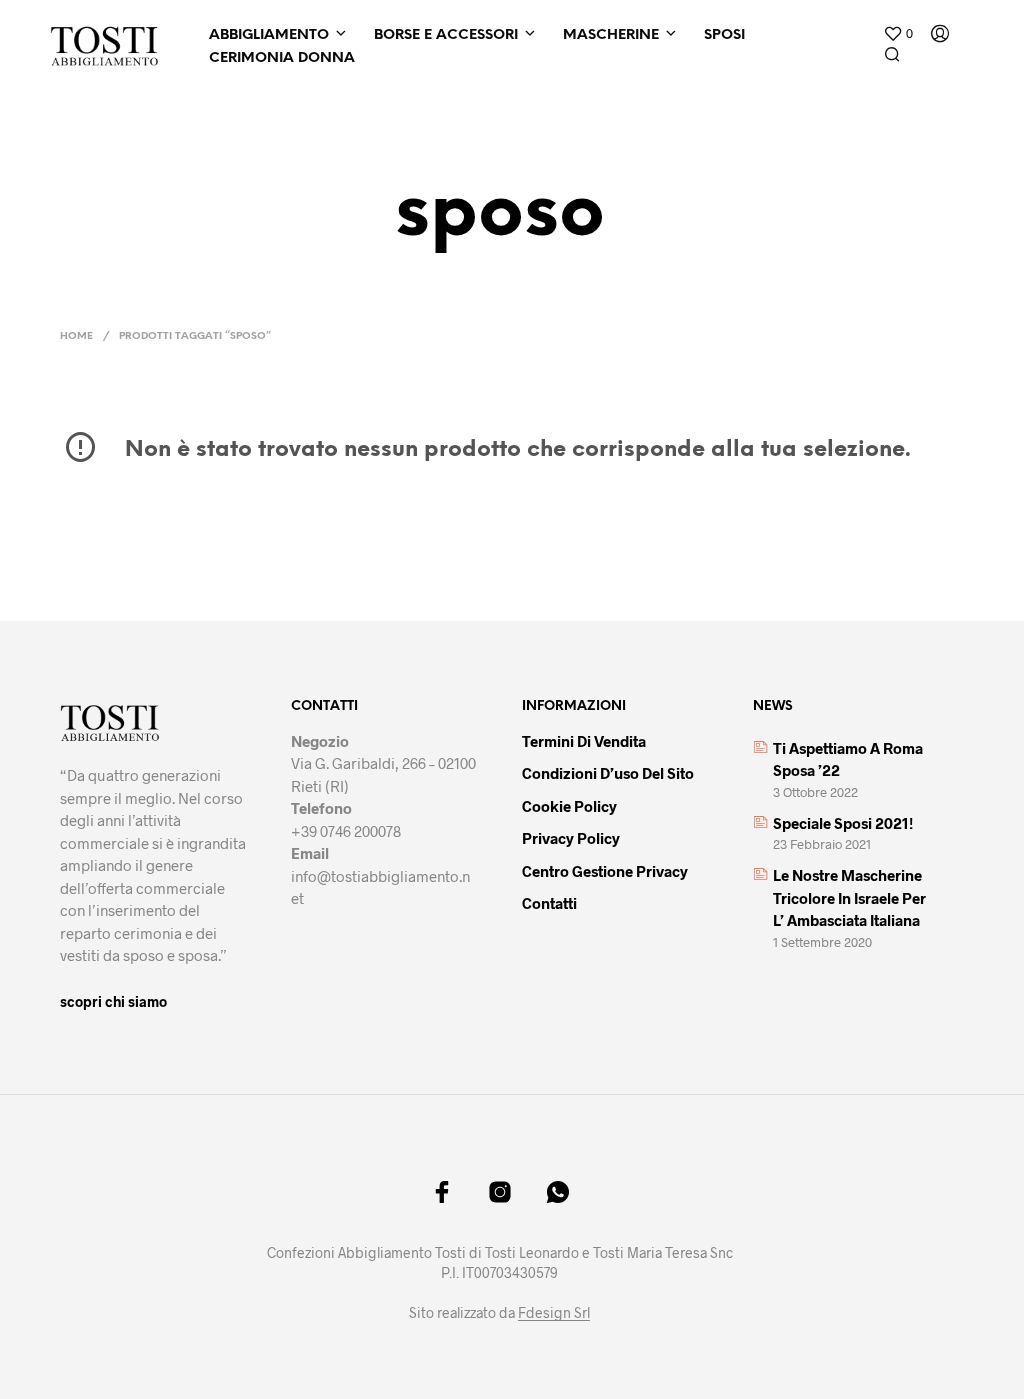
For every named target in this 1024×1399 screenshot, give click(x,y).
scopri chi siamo (113, 1001)
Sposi (724, 35)
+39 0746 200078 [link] (346, 831)
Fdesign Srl (554, 1313)
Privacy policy (571, 838)
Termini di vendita (584, 741)
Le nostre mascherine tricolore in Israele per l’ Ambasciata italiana (849, 897)
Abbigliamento (269, 35)
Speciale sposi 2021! (843, 823)
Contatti (549, 903)
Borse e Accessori (446, 35)
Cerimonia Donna (282, 58)
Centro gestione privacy (605, 871)
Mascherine (611, 35)
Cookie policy (569, 806)
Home (76, 336)
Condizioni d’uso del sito (608, 773)
